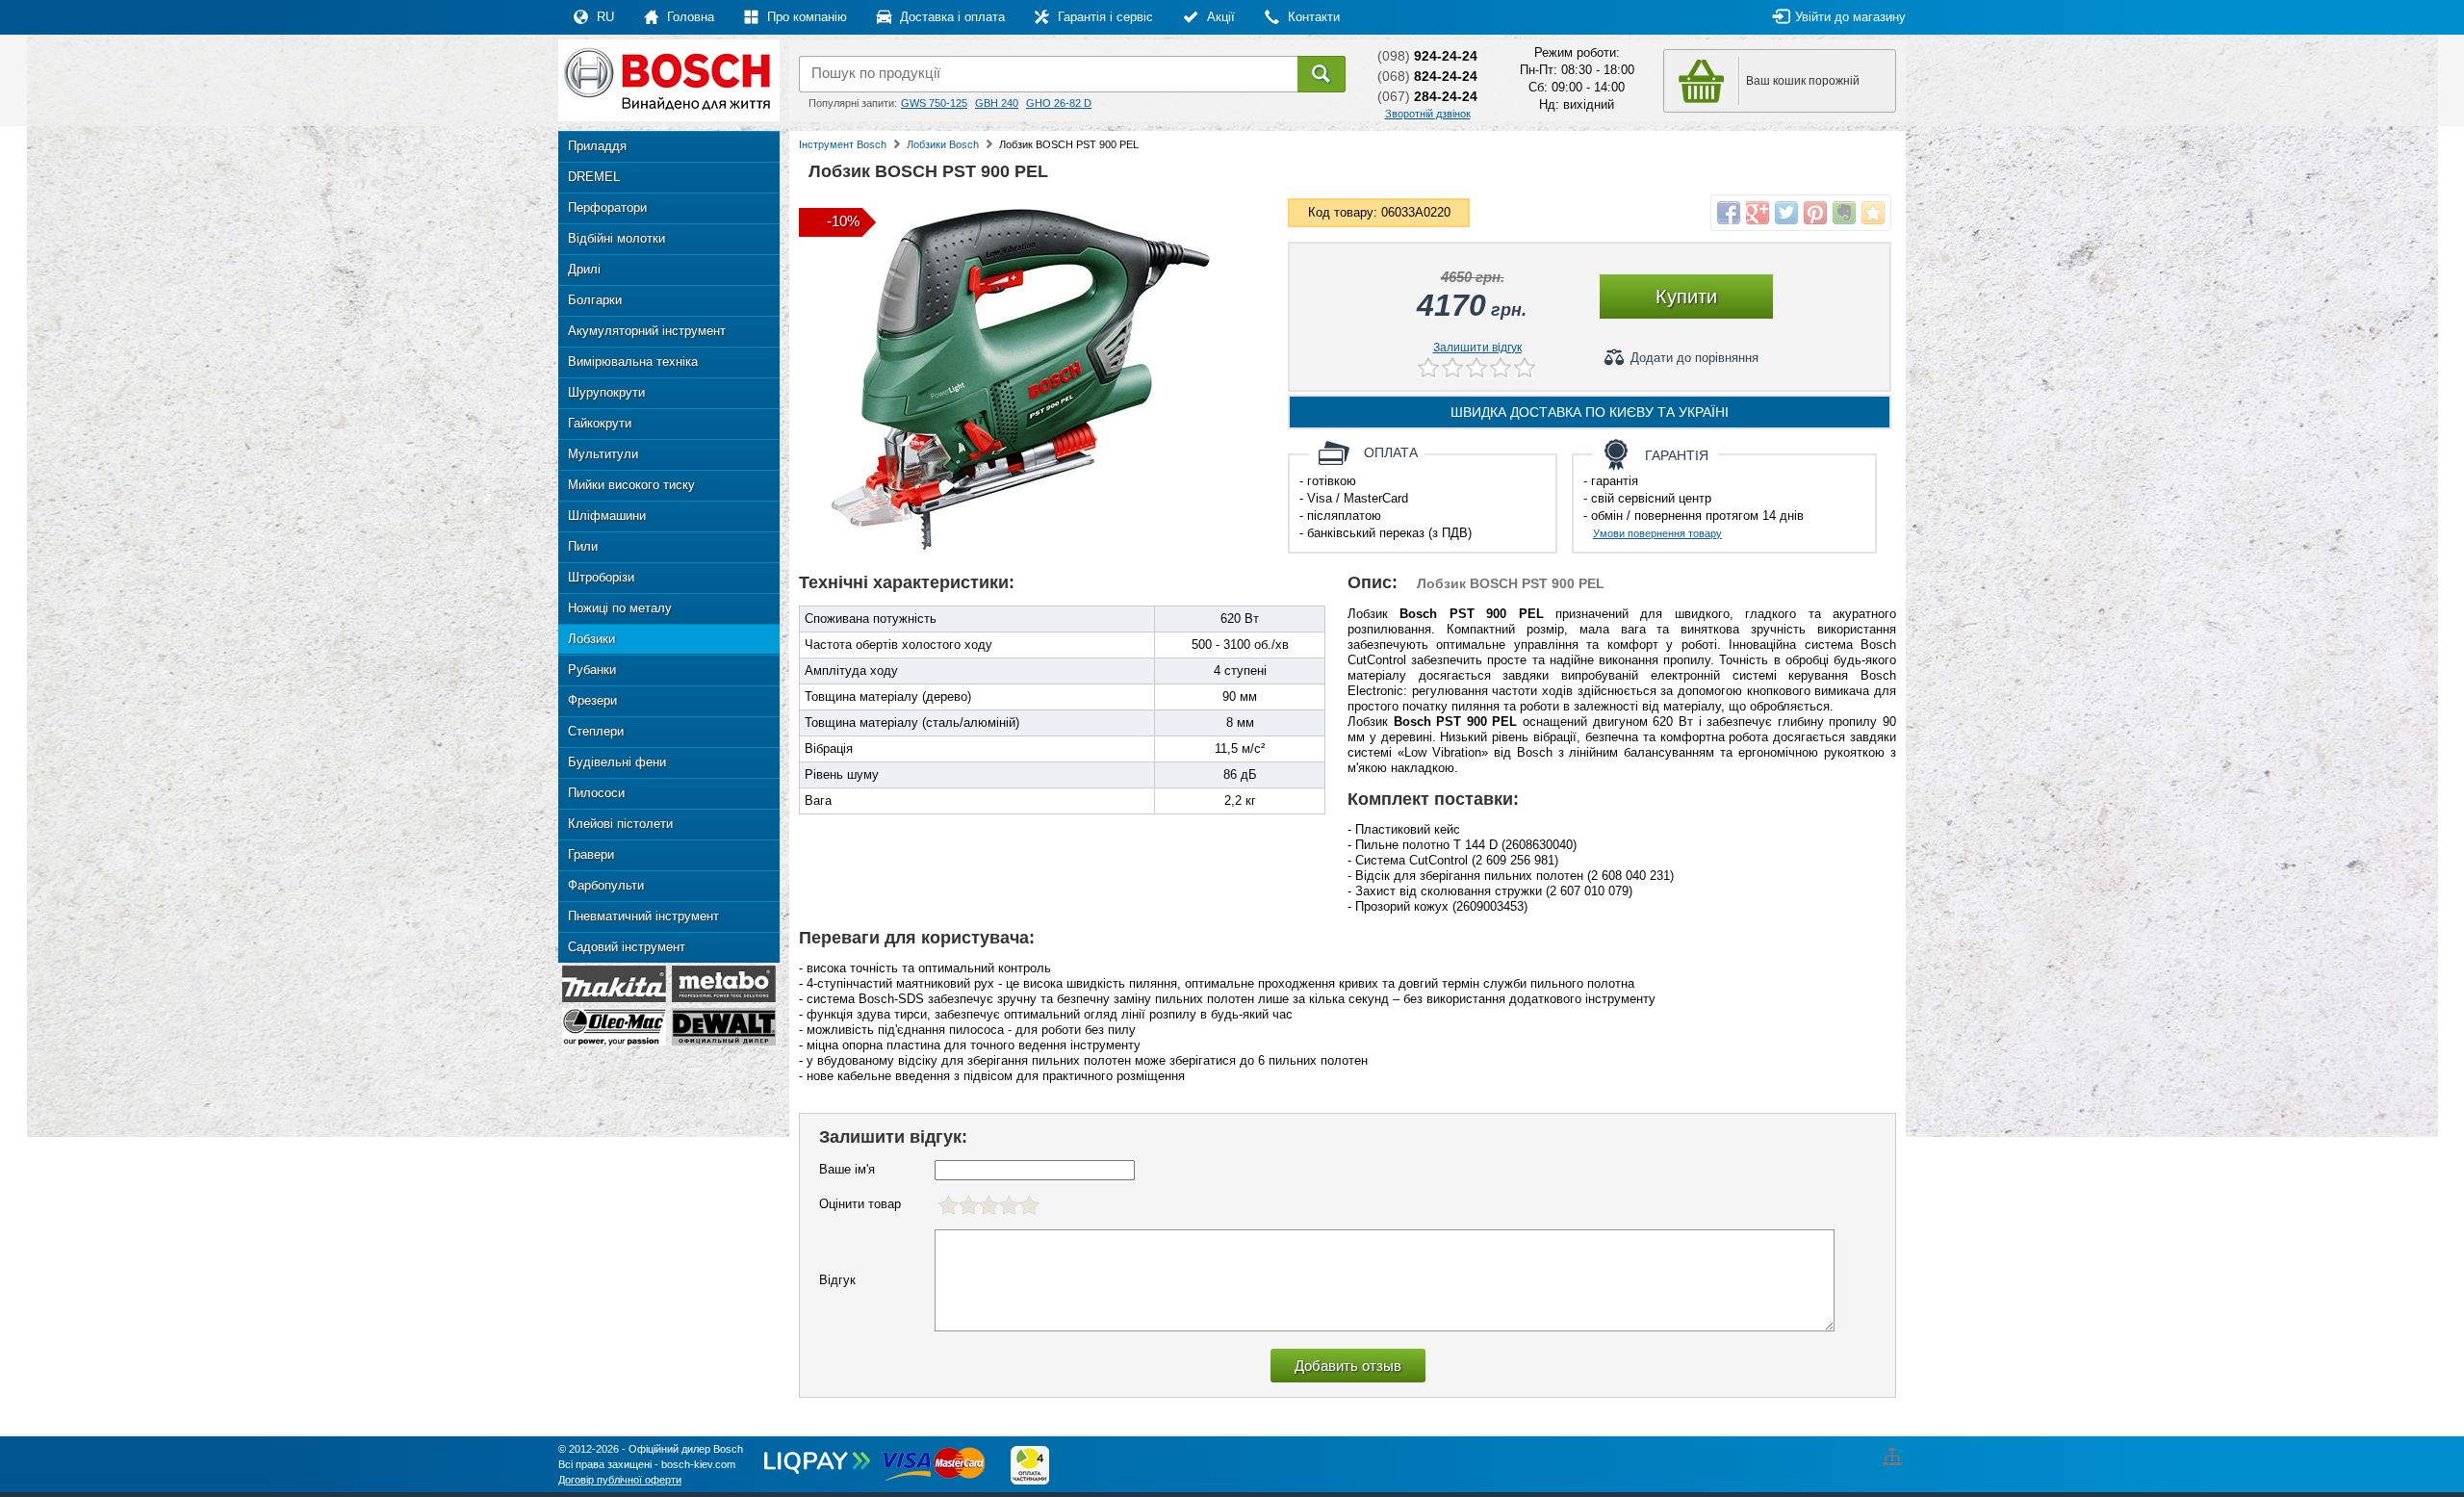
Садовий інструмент (627, 947)
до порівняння (1694, 358)
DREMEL (594, 177)
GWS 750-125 (934, 103)
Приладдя (597, 146)
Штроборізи (601, 577)
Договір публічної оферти (620, 1480)
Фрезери (592, 700)
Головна (689, 17)
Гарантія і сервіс (1104, 17)
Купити (1686, 297)
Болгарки (595, 300)
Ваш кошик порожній (1803, 81)
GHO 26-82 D (1059, 103)
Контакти (1312, 17)
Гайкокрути (600, 423)
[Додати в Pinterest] (1815, 213)
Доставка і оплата (950, 17)
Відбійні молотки (616, 238)
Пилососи (596, 793)
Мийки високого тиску (631, 485)
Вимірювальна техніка (633, 361)
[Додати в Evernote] (1844, 213)
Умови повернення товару (1657, 533)
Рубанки (592, 670)
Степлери (596, 731)
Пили (583, 546)
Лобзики (591, 639)
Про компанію (805, 17)
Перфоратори (607, 207)
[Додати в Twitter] (1786, 213)
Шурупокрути (606, 392)
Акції (1219, 17)
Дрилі (584, 269)
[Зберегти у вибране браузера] (1873, 213)
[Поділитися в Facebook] (1729, 213)
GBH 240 (997, 103)
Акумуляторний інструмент (647, 331)
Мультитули (603, 454)
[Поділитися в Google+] (1758, 213)
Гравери (591, 854)
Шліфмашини (607, 516)
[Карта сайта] (1895, 1449)
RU (603, 17)
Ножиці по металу (620, 608)
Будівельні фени (617, 762)
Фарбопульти (606, 885)
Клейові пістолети (620, 824)
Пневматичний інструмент (643, 916)
